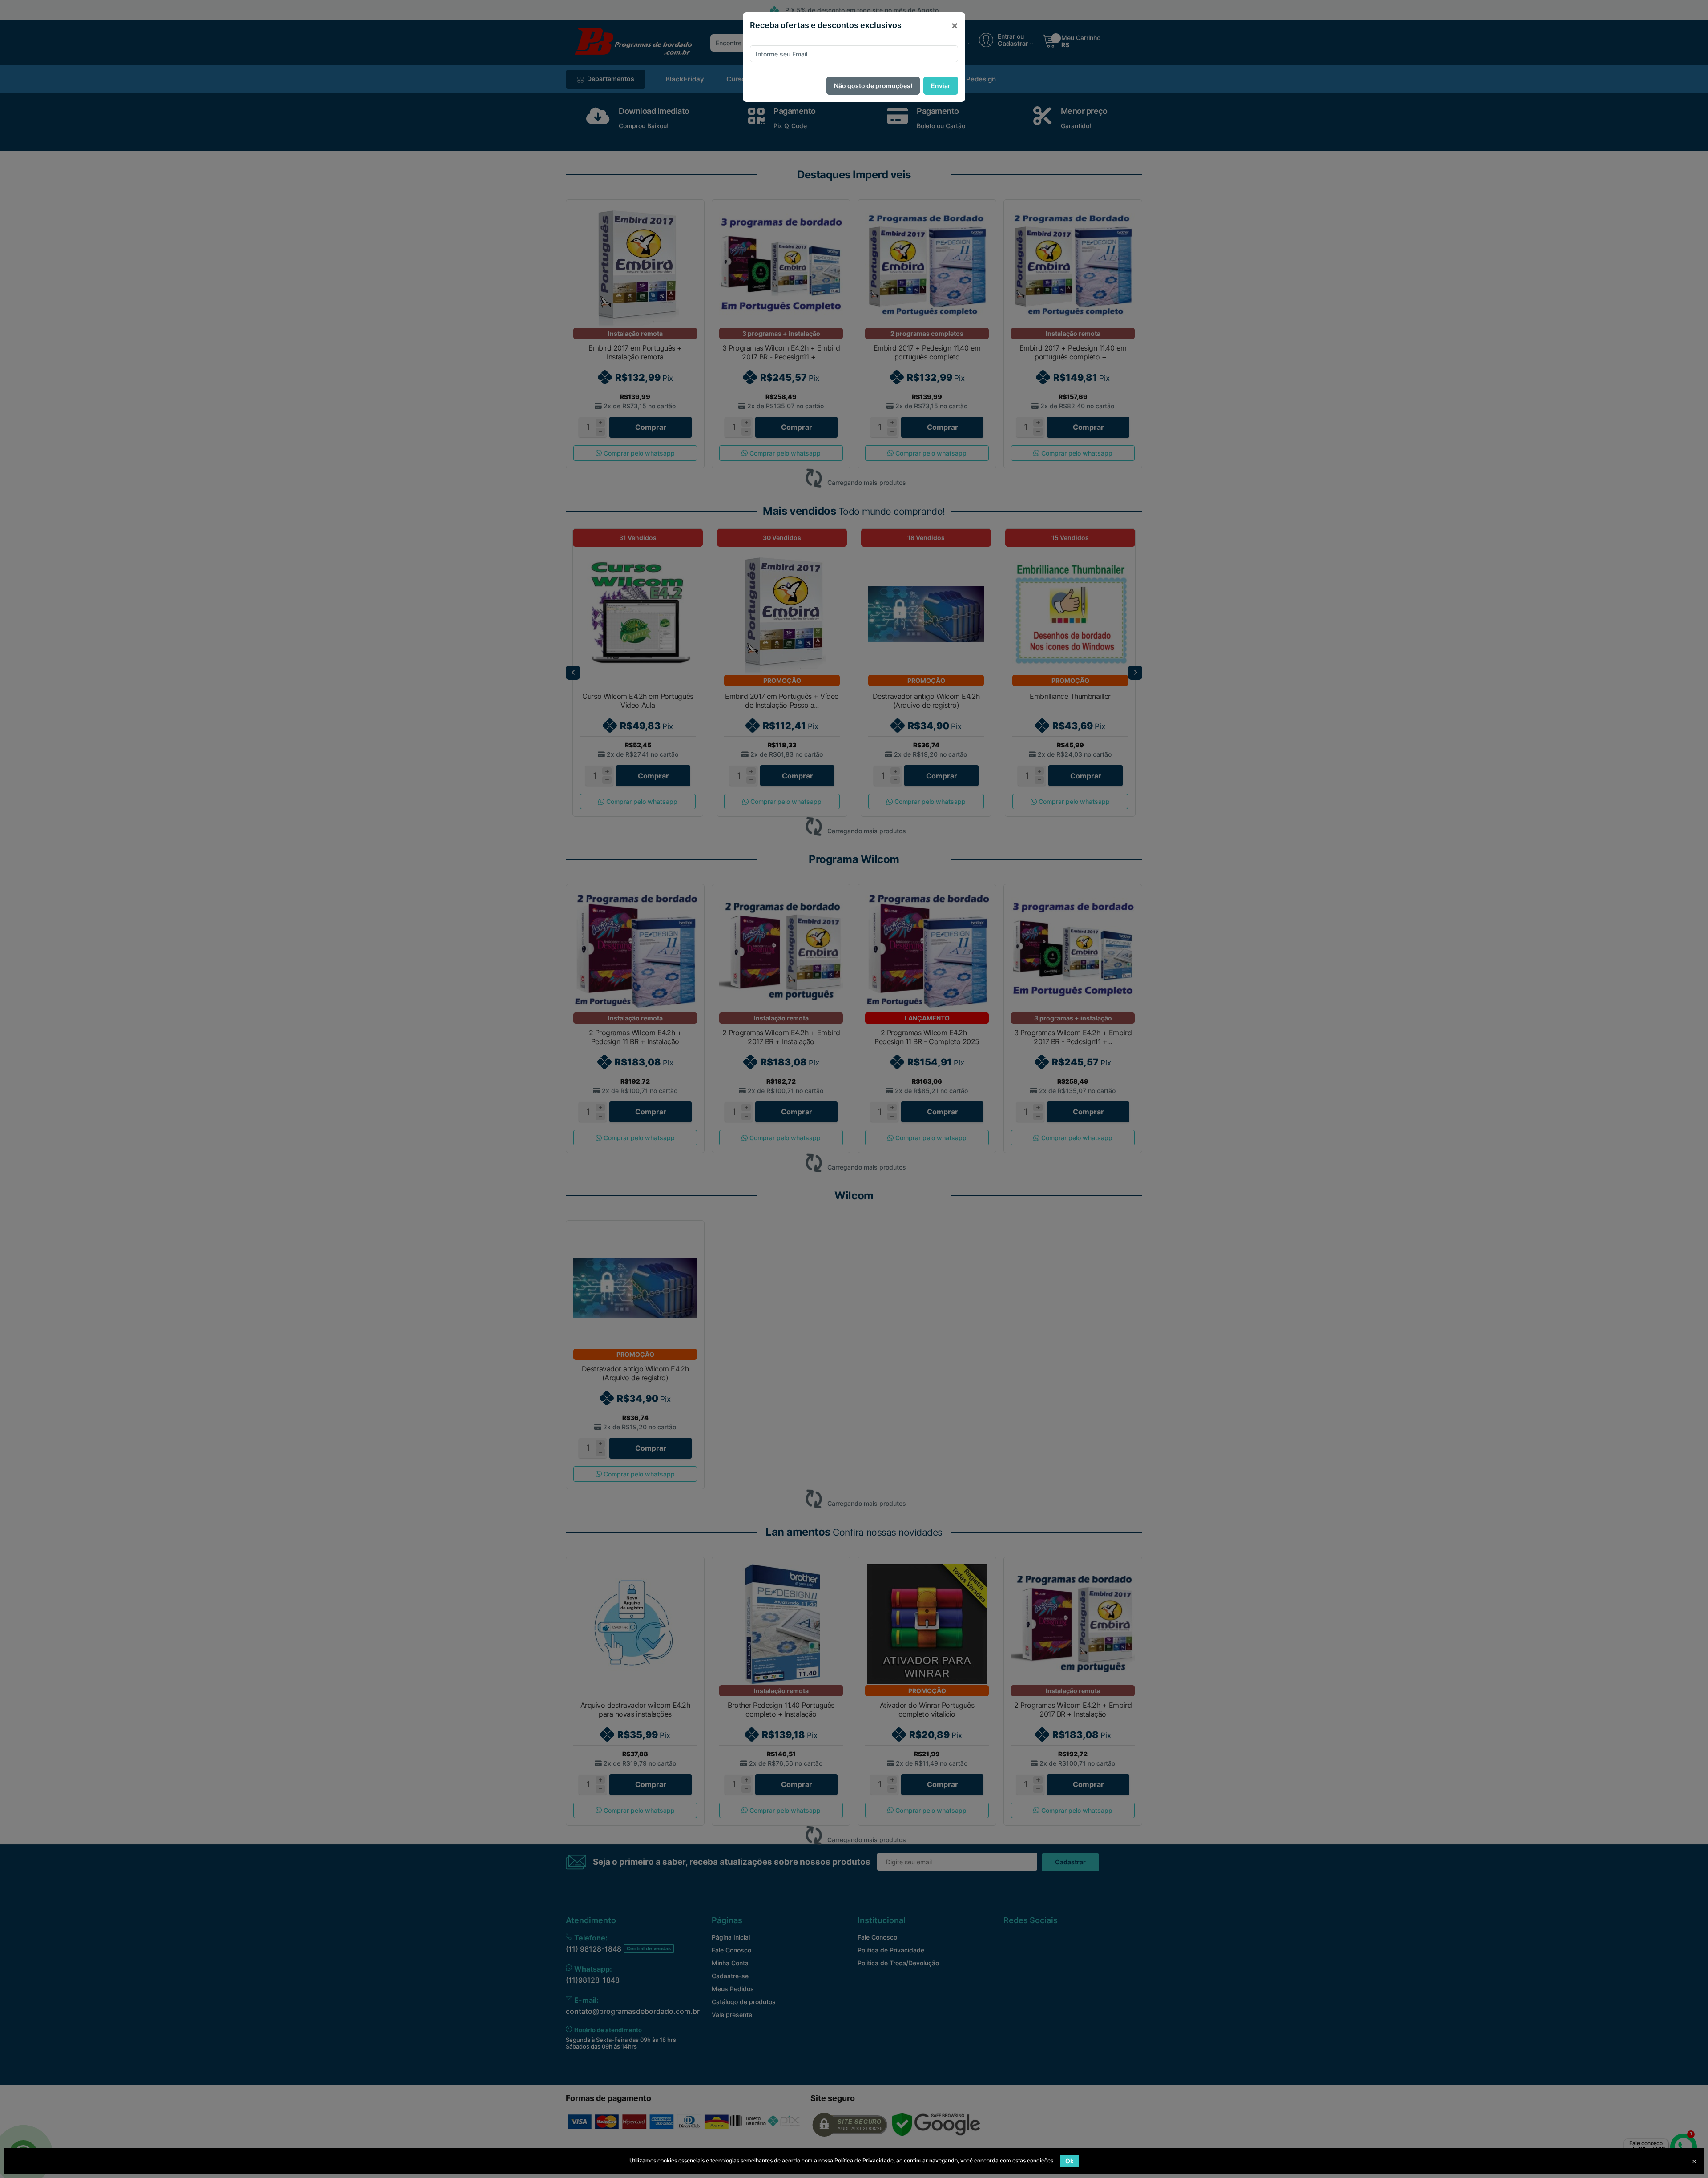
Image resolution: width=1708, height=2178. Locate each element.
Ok (1070, 2161)
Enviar (941, 86)
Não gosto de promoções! (873, 86)
